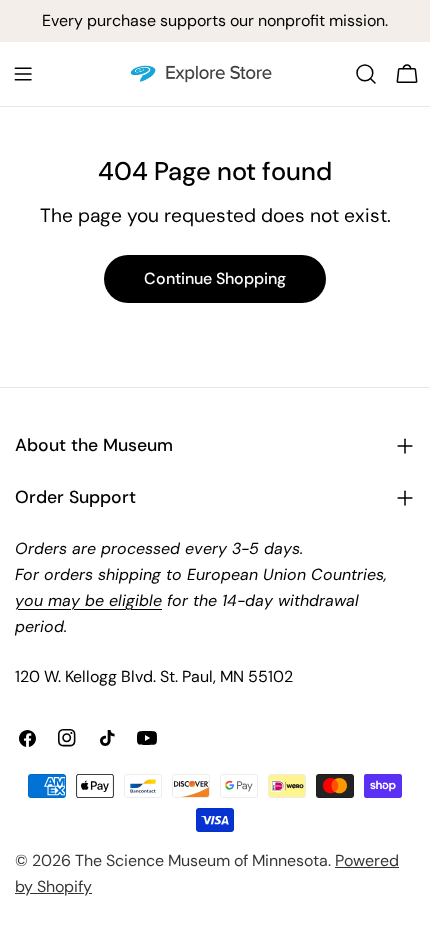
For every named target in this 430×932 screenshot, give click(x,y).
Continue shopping (215, 278)
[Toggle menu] (23, 74)
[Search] (366, 74)
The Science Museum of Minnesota (201, 860)
